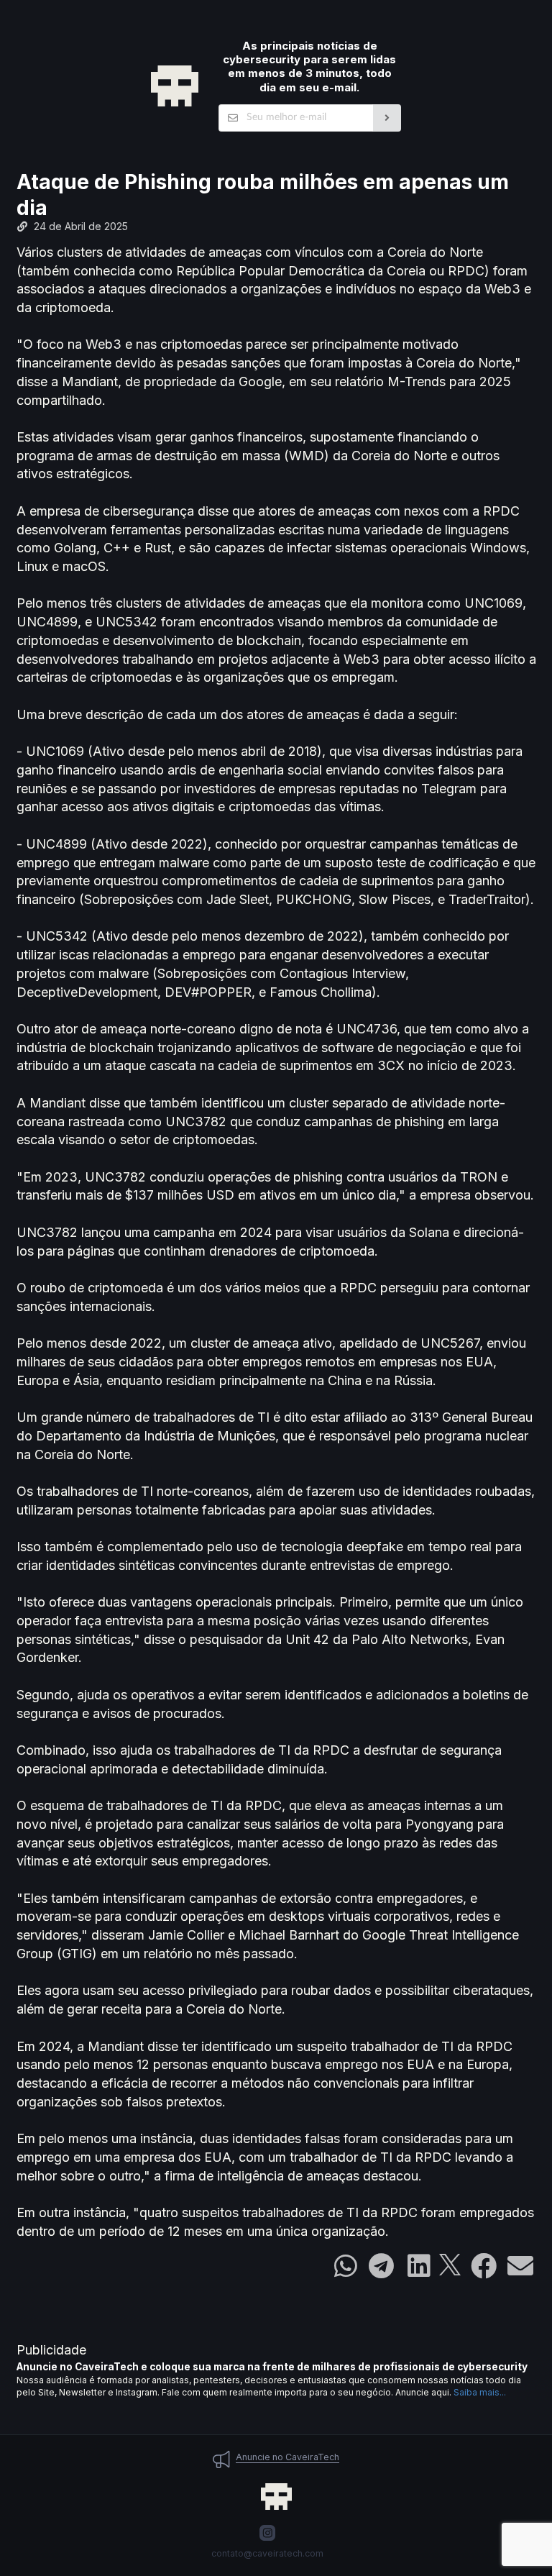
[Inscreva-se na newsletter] (387, 118)
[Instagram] (267, 2533)
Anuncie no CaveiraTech (287, 2457)
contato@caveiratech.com (267, 2553)
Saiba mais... (480, 2392)
